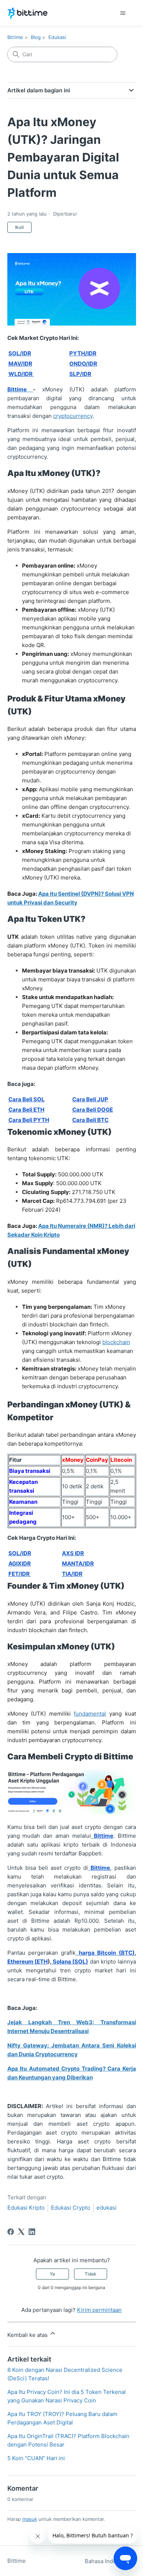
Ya (52, 2274)
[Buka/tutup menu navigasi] (123, 13)
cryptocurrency (73, 416)
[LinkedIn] (32, 2232)
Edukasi (57, 37)
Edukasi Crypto (71, 2208)
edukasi (107, 2208)
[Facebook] (11, 2232)
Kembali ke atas (28, 2335)
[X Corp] (21, 2232)
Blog (36, 37)
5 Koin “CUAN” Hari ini (36, 2458)
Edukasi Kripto (26, 2208)
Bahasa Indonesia (108, 2561)
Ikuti (19, 227)
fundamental (90, 1714)
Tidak (91, 2274)
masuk (30, 2519)
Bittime (15, 37)
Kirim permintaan (99, 2310)
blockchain (116, 1342)
